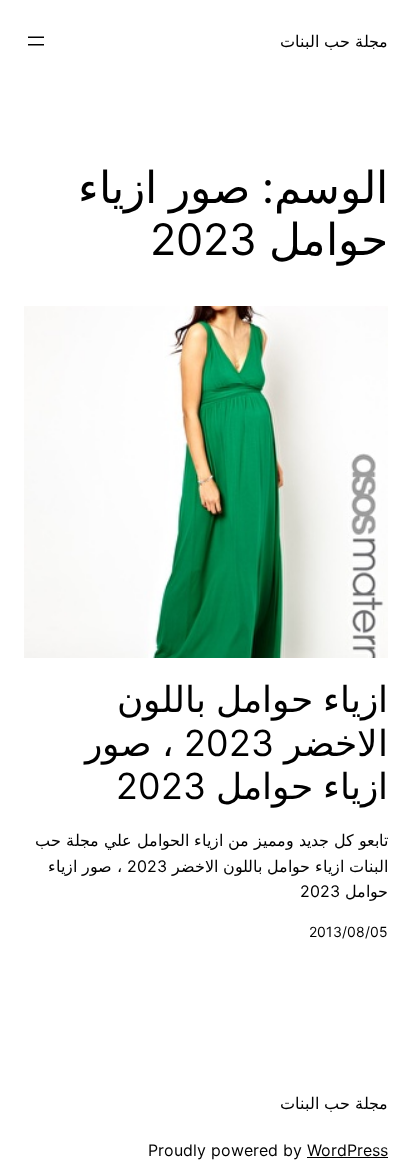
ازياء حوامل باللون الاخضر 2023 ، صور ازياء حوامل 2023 (236, 742)
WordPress (347, 1150)
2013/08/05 (348, 931)
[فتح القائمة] (36, 41)
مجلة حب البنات (334, 41)
